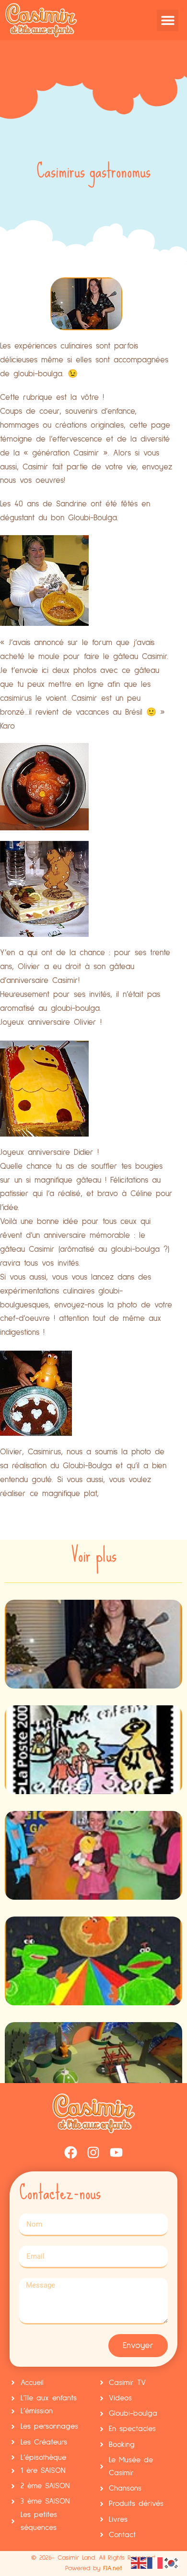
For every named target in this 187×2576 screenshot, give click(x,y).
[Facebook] (70, 2153)
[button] (168, 20)
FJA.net (112, 2568)
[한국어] (172, 2562)
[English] (139, 2562)
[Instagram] (93, 2153)
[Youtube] (117, 2153)
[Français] (155, 2562)
